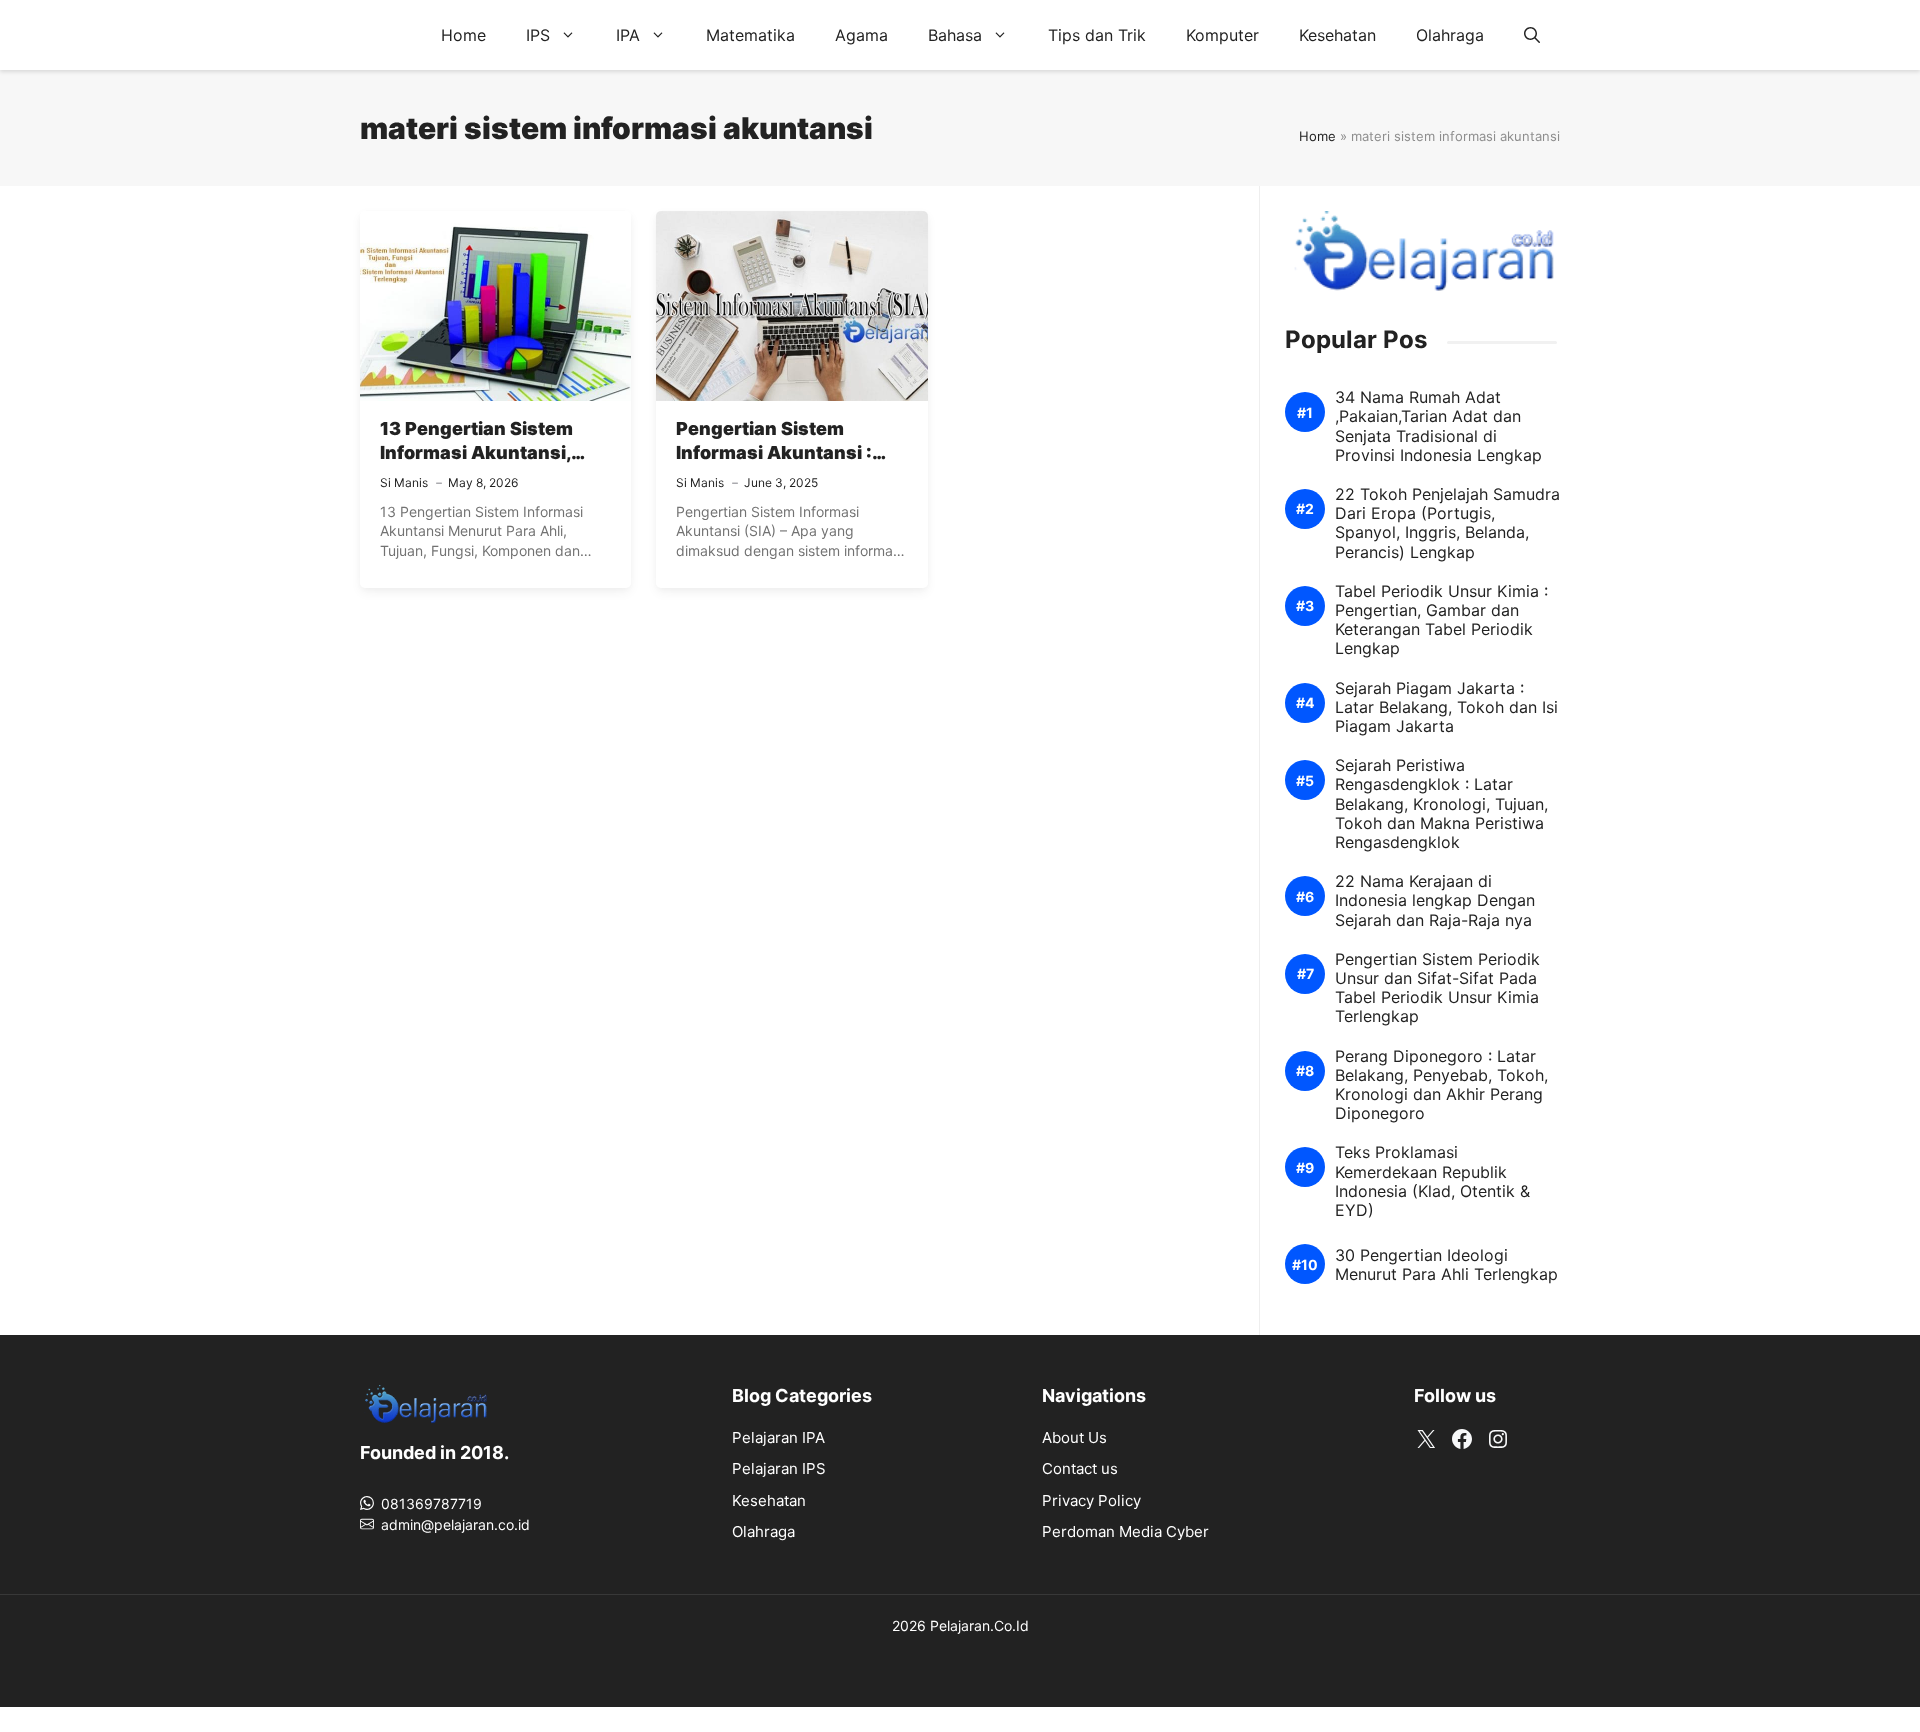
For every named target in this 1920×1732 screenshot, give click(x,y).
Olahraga (1450, 35)
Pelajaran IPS (779, 1468)
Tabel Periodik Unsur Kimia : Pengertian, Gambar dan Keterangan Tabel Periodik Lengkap (1441, 620)
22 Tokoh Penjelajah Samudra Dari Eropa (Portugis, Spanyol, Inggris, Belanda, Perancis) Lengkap (1447, 523)
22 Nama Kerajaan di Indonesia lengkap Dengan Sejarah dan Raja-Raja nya (1435, 900)
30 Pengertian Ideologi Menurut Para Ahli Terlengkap (1446, 1265)
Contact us (1080, 1468)
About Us (1074, 1437)
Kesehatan (1337, 35)
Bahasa (955, 35)
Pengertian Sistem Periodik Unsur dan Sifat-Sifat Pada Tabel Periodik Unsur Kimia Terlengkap (1437, 988)
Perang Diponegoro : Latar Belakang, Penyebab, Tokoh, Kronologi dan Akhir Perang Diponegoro (1441, 1085)
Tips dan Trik (1097, 35)
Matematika (750, 35)
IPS (538, 35)
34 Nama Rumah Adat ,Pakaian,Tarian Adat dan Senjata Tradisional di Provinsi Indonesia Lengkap (1438, 426)
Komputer (1222, 35)
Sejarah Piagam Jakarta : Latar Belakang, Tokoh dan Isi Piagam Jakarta (1446, 707)
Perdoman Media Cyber (1125, 1531)
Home (463, 35)
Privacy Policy (1091, 1500)
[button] (1532, 35)
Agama (861, 35)
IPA (628, 35)
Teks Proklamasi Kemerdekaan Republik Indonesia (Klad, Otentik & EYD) (1432, 1181)
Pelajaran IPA (778, 1437)
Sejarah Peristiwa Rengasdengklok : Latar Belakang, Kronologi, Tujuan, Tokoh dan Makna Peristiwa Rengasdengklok (1441, 804)
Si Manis (404, 482)
